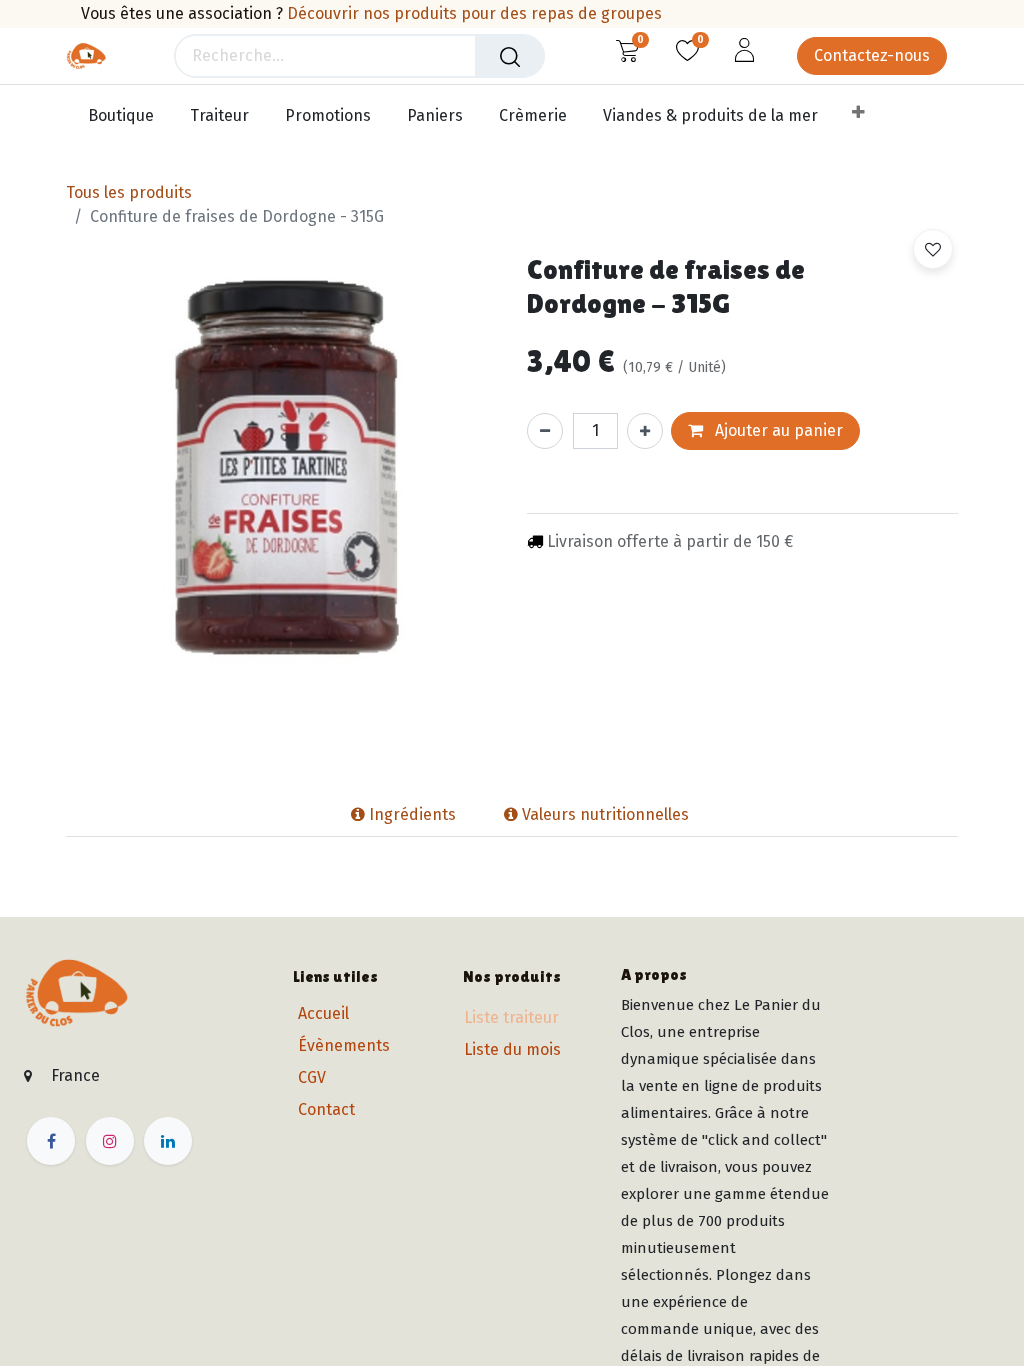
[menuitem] (126, 116)
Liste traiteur (511, 1017)
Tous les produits (129, 192)
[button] (933, 249)
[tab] (319, 815)
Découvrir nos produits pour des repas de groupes (474, 13)
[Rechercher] (510, 56)
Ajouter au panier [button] (777, 430)
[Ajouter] (645, 431)
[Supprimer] (545, 431)
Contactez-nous (872, 55)
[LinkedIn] (168, 1141)
